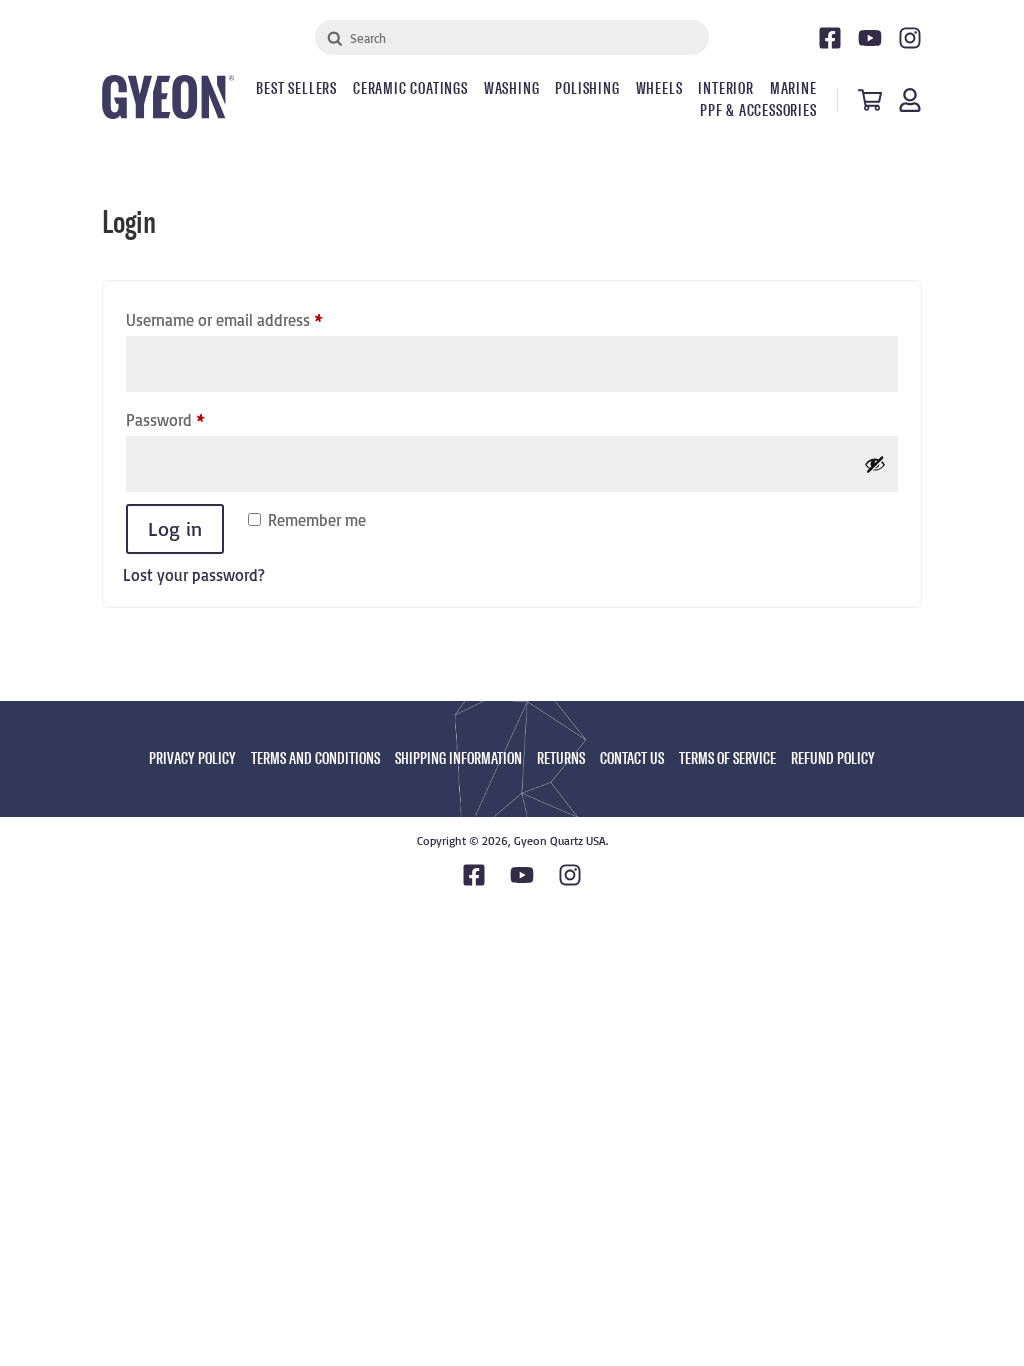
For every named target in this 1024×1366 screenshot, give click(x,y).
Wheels (659, 89)
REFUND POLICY (833, 758)
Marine (793, 89)
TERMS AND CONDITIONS (315, 758)
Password (195, 419)
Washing (512, 89)
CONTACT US (632, 758)
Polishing (587, 89)
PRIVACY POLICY (192, 758)
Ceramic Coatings (410, 89)
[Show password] (875, 464)
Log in (175, 528)
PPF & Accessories (758, 111)
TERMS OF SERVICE (727, 758)
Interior (725, 89)
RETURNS (561, 758)
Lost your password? (194, 575)
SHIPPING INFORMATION (458, 758)
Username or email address (254, 319)
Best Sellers (296, 89)
